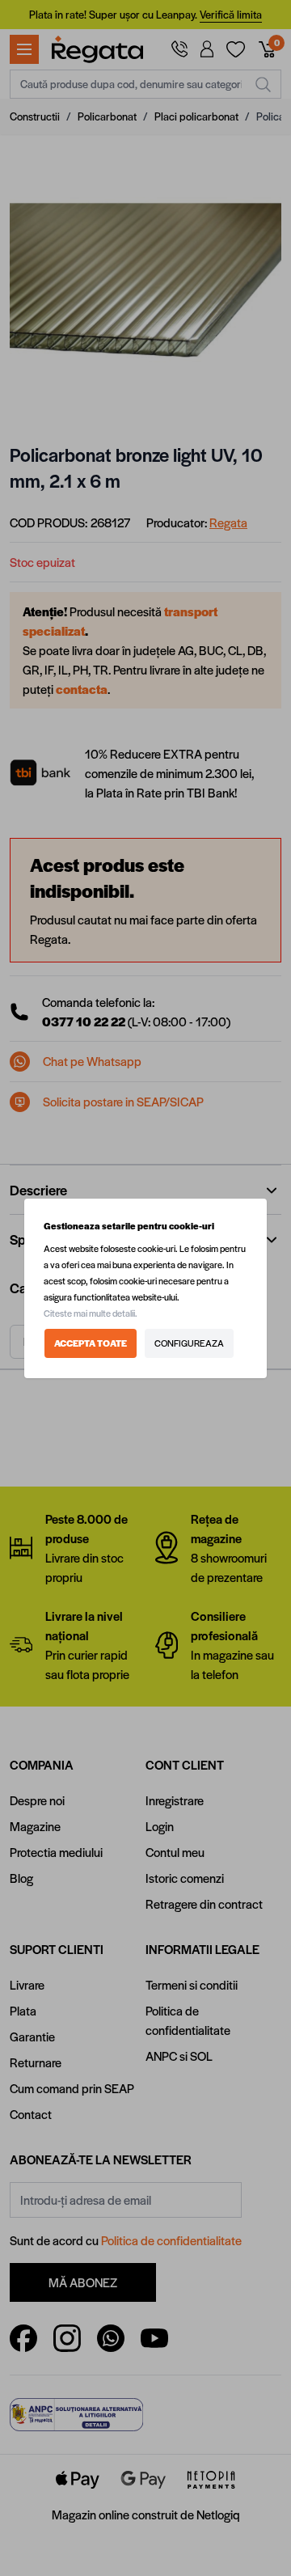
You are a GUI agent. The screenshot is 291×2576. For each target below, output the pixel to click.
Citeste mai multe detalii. (91, 1313)
